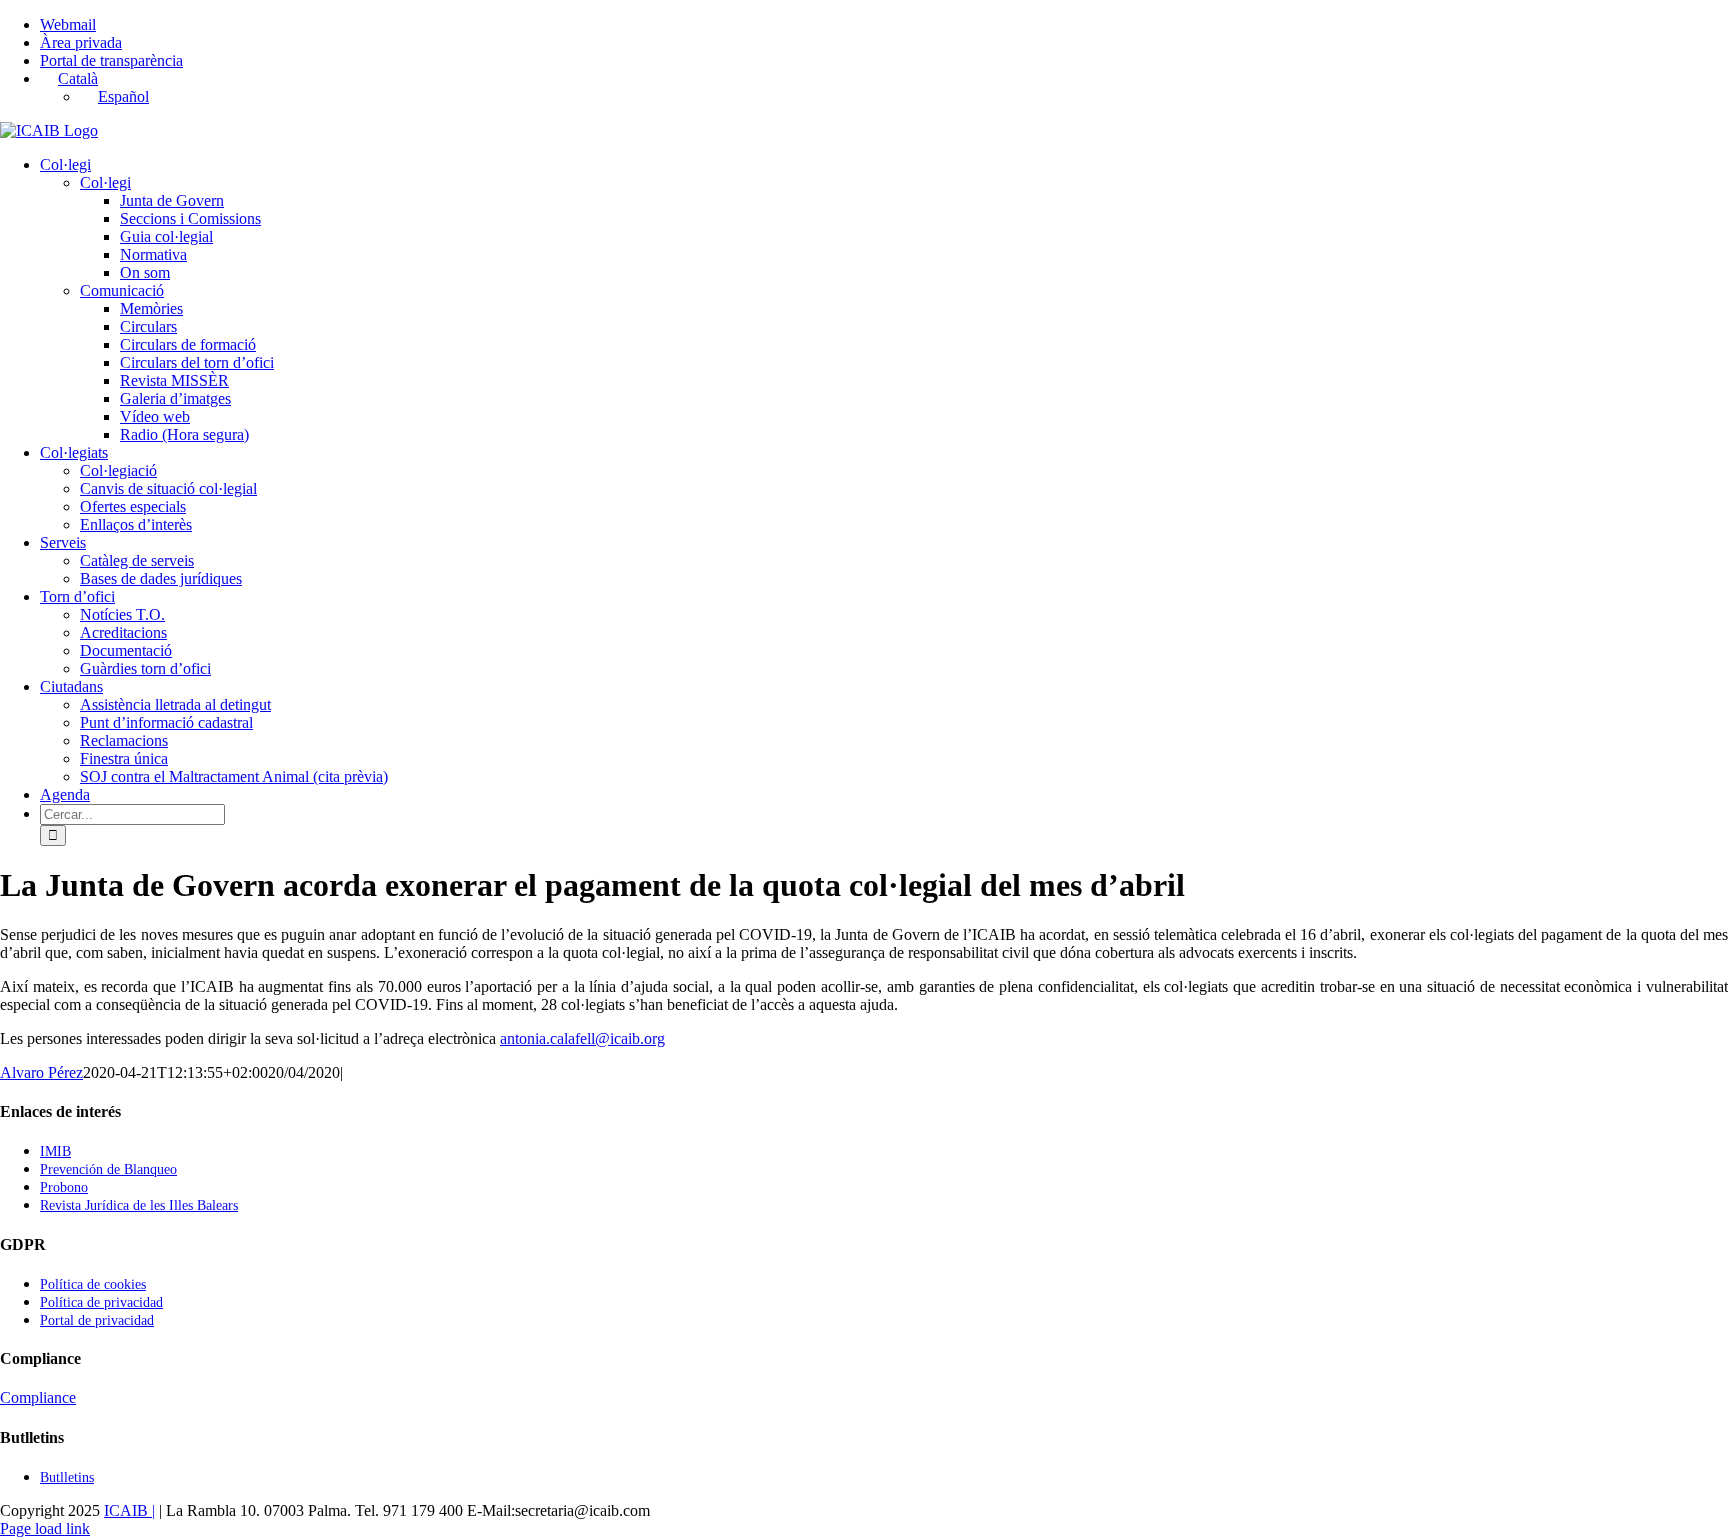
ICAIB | (129, 1510)
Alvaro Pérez (41, 1072)
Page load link (45, 1528)
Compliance (38, 1397)
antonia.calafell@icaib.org (582, 1038)
